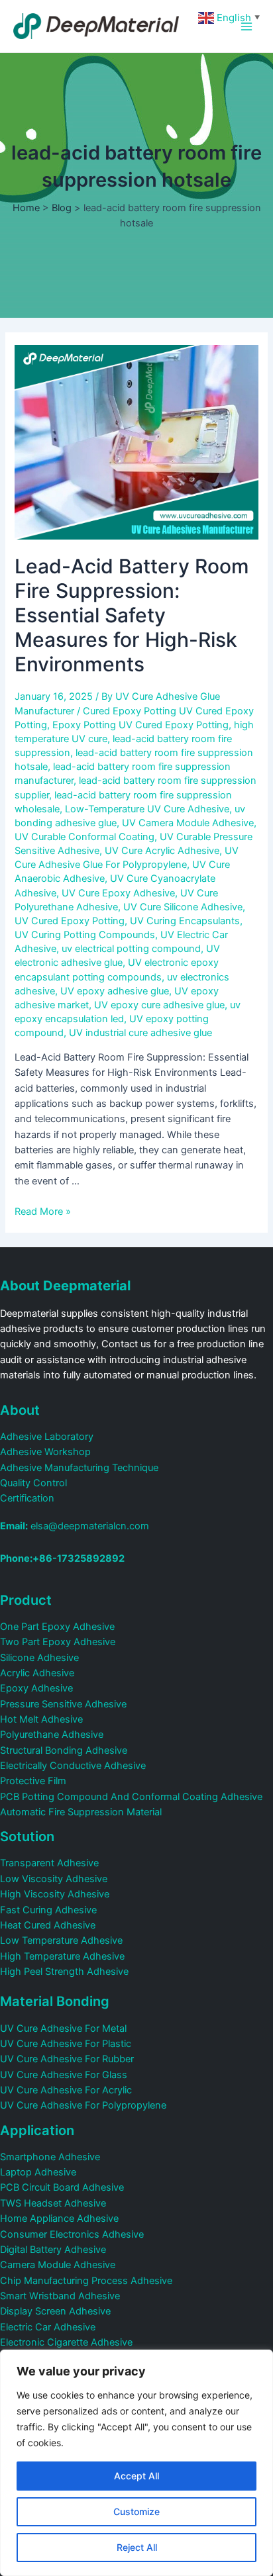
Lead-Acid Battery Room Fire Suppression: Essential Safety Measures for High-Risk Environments (132, 615)
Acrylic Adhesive (37, 1673)
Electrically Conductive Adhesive (73, 1766)
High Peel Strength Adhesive (64, 1972)
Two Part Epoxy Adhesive (58, 1642)
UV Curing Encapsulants (185, 921)
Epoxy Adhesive (36, 1688)
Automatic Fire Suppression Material (81, 1812)
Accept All (136, 2476)
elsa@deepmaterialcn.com (75, 1526)
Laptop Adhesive (38, 2172)
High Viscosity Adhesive (55, 1894)
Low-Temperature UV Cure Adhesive (147, 809)
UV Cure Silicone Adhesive (183, 907)
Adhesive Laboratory (47, 1437)
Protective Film (33, 1781)
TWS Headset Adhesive (53, 2203)
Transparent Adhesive (49, 1863)
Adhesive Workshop (45, 1452)
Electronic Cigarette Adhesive (66, 2342)
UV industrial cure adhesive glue (140, 1033)
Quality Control (33, 1483)
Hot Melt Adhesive (41, 1719)
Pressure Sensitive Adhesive (63, 1704)
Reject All (137, 2547)
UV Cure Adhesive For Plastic (66, 2044)
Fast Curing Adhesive (48, 1910)
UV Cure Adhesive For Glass (64, 2075)
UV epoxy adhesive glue (115, 991)
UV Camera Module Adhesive (188, 823)
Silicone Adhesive (39, 1658)
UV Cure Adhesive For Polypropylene (83, 2105)
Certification (27, 1498)
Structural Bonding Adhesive (64, 1750)
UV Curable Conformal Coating (84, 837)
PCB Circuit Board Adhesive (62, 2187)
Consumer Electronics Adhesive (72, 2234)
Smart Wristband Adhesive (60, 2296)
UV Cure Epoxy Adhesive (118, 893)
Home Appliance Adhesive (59, 2218)
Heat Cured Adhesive (48, 1925)
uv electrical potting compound (131, 949)
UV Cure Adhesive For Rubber (67, 2059)
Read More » (43, 1212)
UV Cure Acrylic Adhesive (162, 851)
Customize (136, 2511)
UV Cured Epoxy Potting (70, 921)
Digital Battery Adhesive (53, 2250)
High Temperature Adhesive (62, 1956)
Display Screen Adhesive (55, 2311)
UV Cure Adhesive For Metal (63, 2028)
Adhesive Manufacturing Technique (79, 1468)
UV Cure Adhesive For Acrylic (66, 2090)
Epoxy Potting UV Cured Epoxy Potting (140, 725)
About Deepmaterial (65, 1286)
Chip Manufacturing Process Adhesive (86, 2281)
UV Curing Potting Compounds (85, 935)
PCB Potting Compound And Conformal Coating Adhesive (131, 1797)
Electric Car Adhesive (48, 2327)
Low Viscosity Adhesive (54, 1879)
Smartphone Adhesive (50, 2157)
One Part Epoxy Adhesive (57, 1627)
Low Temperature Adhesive (61, 1940)
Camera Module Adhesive (58, 2265)
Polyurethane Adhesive (52, 1735)
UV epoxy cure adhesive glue (159, 1005)
